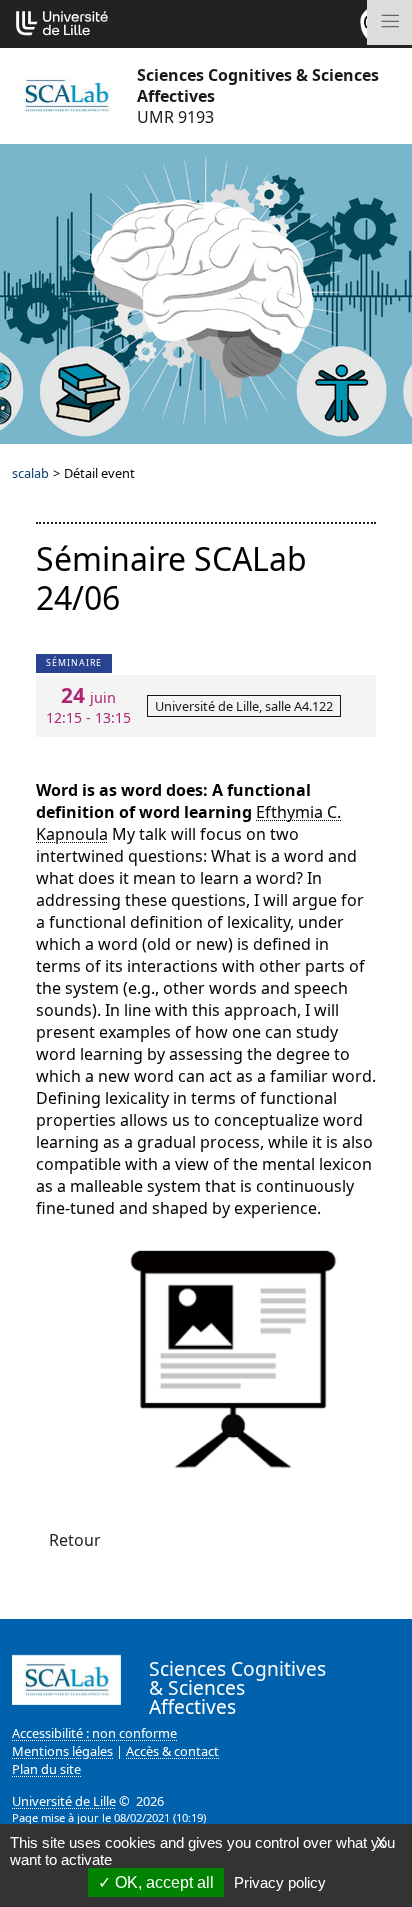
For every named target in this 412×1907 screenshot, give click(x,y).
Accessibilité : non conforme (94, 1733)
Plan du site (46, 1769)
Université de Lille (64, 1801)
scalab (30, 473)
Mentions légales (62, 1751)
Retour (75, 1540)
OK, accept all (162, 1882)
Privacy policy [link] (280, 1882)
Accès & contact (172, 1751)
